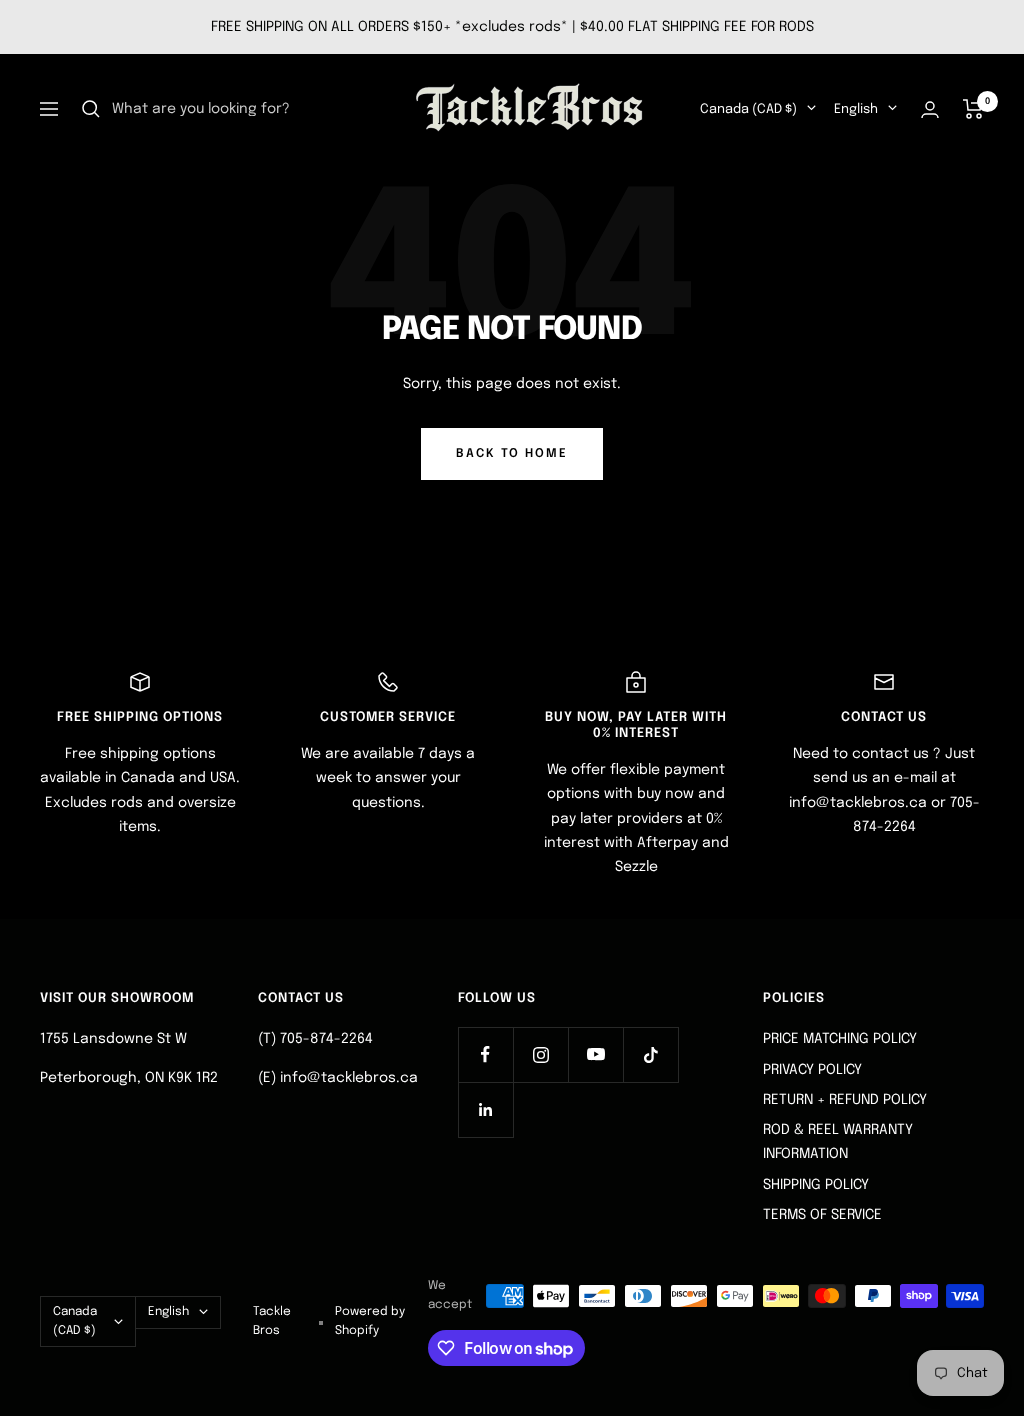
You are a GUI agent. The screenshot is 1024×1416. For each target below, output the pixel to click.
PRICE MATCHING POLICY (840, 1039)
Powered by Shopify (370, 1321)
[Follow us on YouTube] (595, 1054)
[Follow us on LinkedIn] (485, 1109)
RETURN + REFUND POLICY (845, 1100)
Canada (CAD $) (748, 109)
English (856, 109)
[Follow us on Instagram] (540, 1054)
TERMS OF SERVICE (822, 1215)
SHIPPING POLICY (816, 1185)
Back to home (512, 454)
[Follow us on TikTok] (650, 1054)
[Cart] (973, 109)
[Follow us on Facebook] (485, 1054)
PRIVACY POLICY (812, 1070)
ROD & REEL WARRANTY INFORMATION (838, 1142)
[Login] (930, 109)
